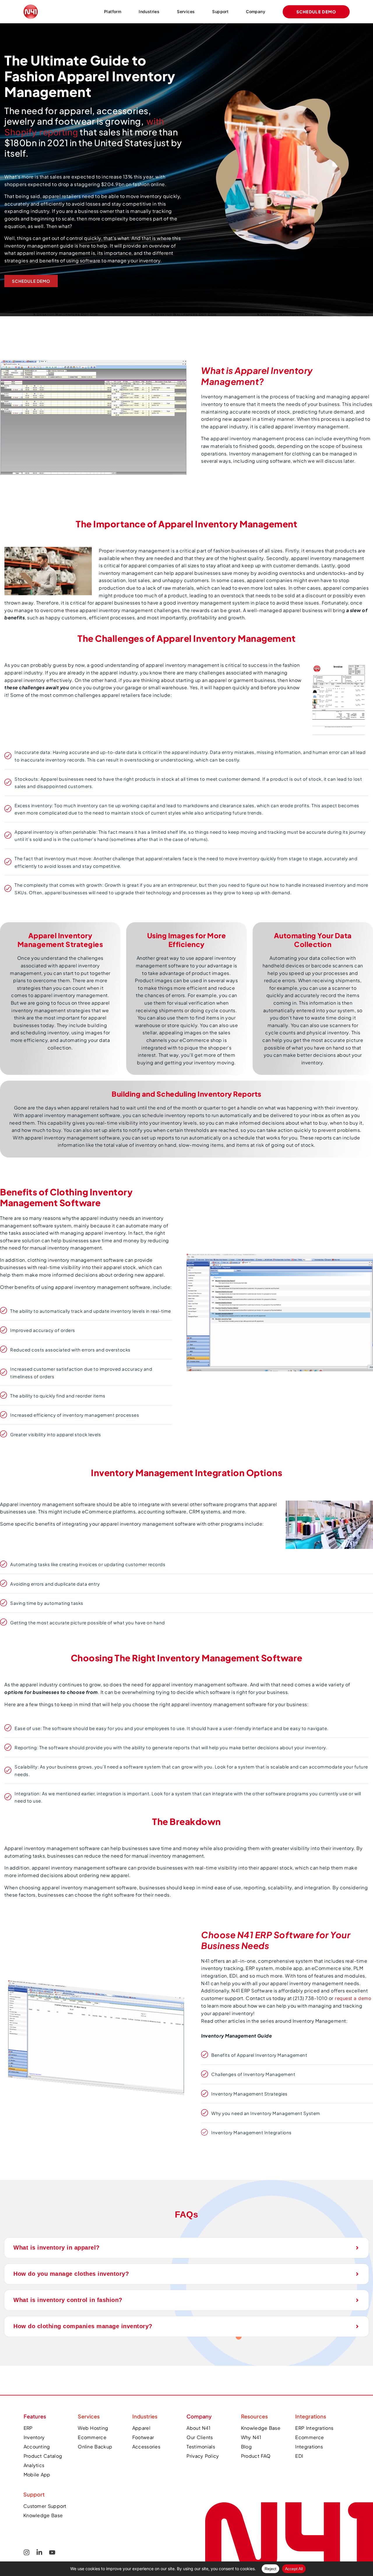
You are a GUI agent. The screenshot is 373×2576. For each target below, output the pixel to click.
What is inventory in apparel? (57, 2248)
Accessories (146, 2447)
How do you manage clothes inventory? (71, 2274)
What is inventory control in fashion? (68, 2300)
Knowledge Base (43, 2515)
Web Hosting (93, 2428)
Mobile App (37, 2475)
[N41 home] (289, 2492)
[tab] (186, 2248)
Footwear (143, 2437)
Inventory (34, 2437)
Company (256, 12)
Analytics (34, 2465)
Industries (149, 12)
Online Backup (95, 2447)
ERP (28, 2428)
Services (186, 12)
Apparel (141, 2428)
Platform (113, 12)
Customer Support (45, 2506)
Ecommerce (92, 2437)
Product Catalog (43, 2456)
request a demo (352, 1998)
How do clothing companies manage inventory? (83, 2326)
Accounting (37, 2447)
